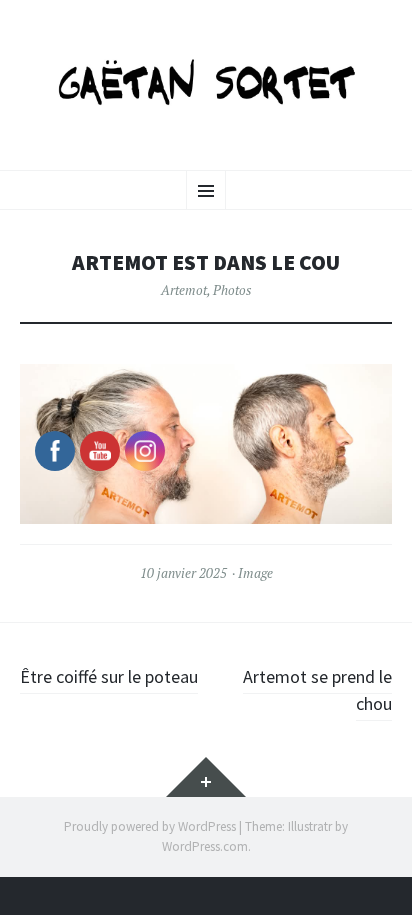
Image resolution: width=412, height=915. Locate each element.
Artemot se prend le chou (317, 690)
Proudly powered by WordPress (150, 826)
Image (255, 573)
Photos (232, 290)
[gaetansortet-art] (206, 82)
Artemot (184, 290)
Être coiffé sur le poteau (109, 676)
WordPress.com (205, 846)
